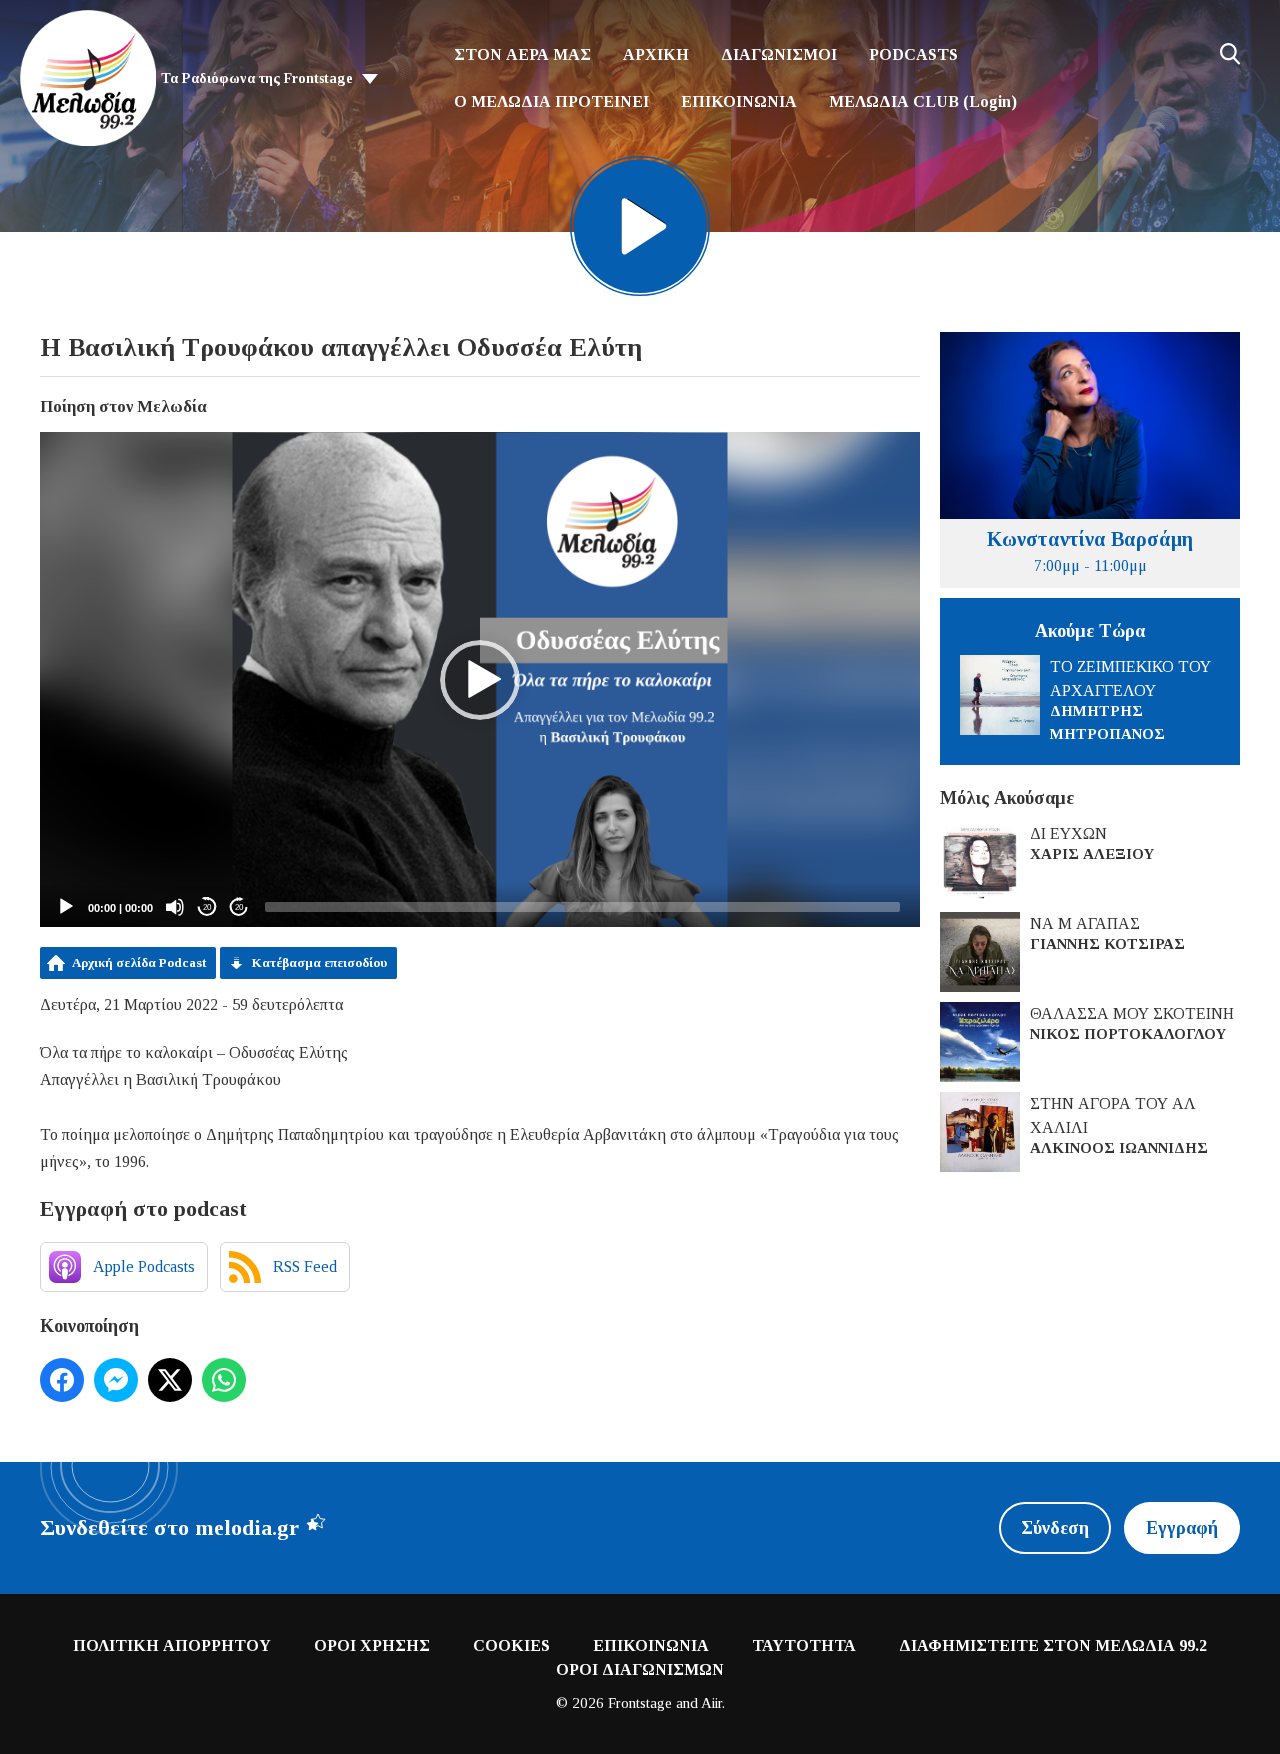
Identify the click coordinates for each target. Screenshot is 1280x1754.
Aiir (711, 1703)
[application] (480, 679)
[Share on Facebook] (62, 1380)
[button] (480, 680)
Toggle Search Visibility (1230, 54)
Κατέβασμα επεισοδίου (319, 962)
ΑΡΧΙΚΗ (656, 54)
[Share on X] (170, 1380)
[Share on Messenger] (116, 1380)
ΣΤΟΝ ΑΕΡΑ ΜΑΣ (522, 54)
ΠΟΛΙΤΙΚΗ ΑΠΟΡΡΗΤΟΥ (172, 1645)
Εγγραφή (1182, 1528)
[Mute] (175, 907)
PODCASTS (913, 54)
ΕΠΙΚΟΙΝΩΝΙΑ (739, 101)
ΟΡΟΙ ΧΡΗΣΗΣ (372, 1645)
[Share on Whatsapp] (224, 1380)
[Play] (66, 907)
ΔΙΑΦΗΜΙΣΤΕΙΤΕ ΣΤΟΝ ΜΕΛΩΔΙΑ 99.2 (1053, 1645)
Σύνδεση (1055, 1528)
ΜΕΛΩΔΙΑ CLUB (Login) (923, 101)
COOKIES (511, 1645)
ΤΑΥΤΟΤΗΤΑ (804, 1645)
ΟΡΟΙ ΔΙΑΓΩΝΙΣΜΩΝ (640, 1669)
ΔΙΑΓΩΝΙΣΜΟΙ (779, 54)
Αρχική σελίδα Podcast (139, 962)
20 (207, 907)
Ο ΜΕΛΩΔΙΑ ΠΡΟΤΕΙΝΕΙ (551, 101)
